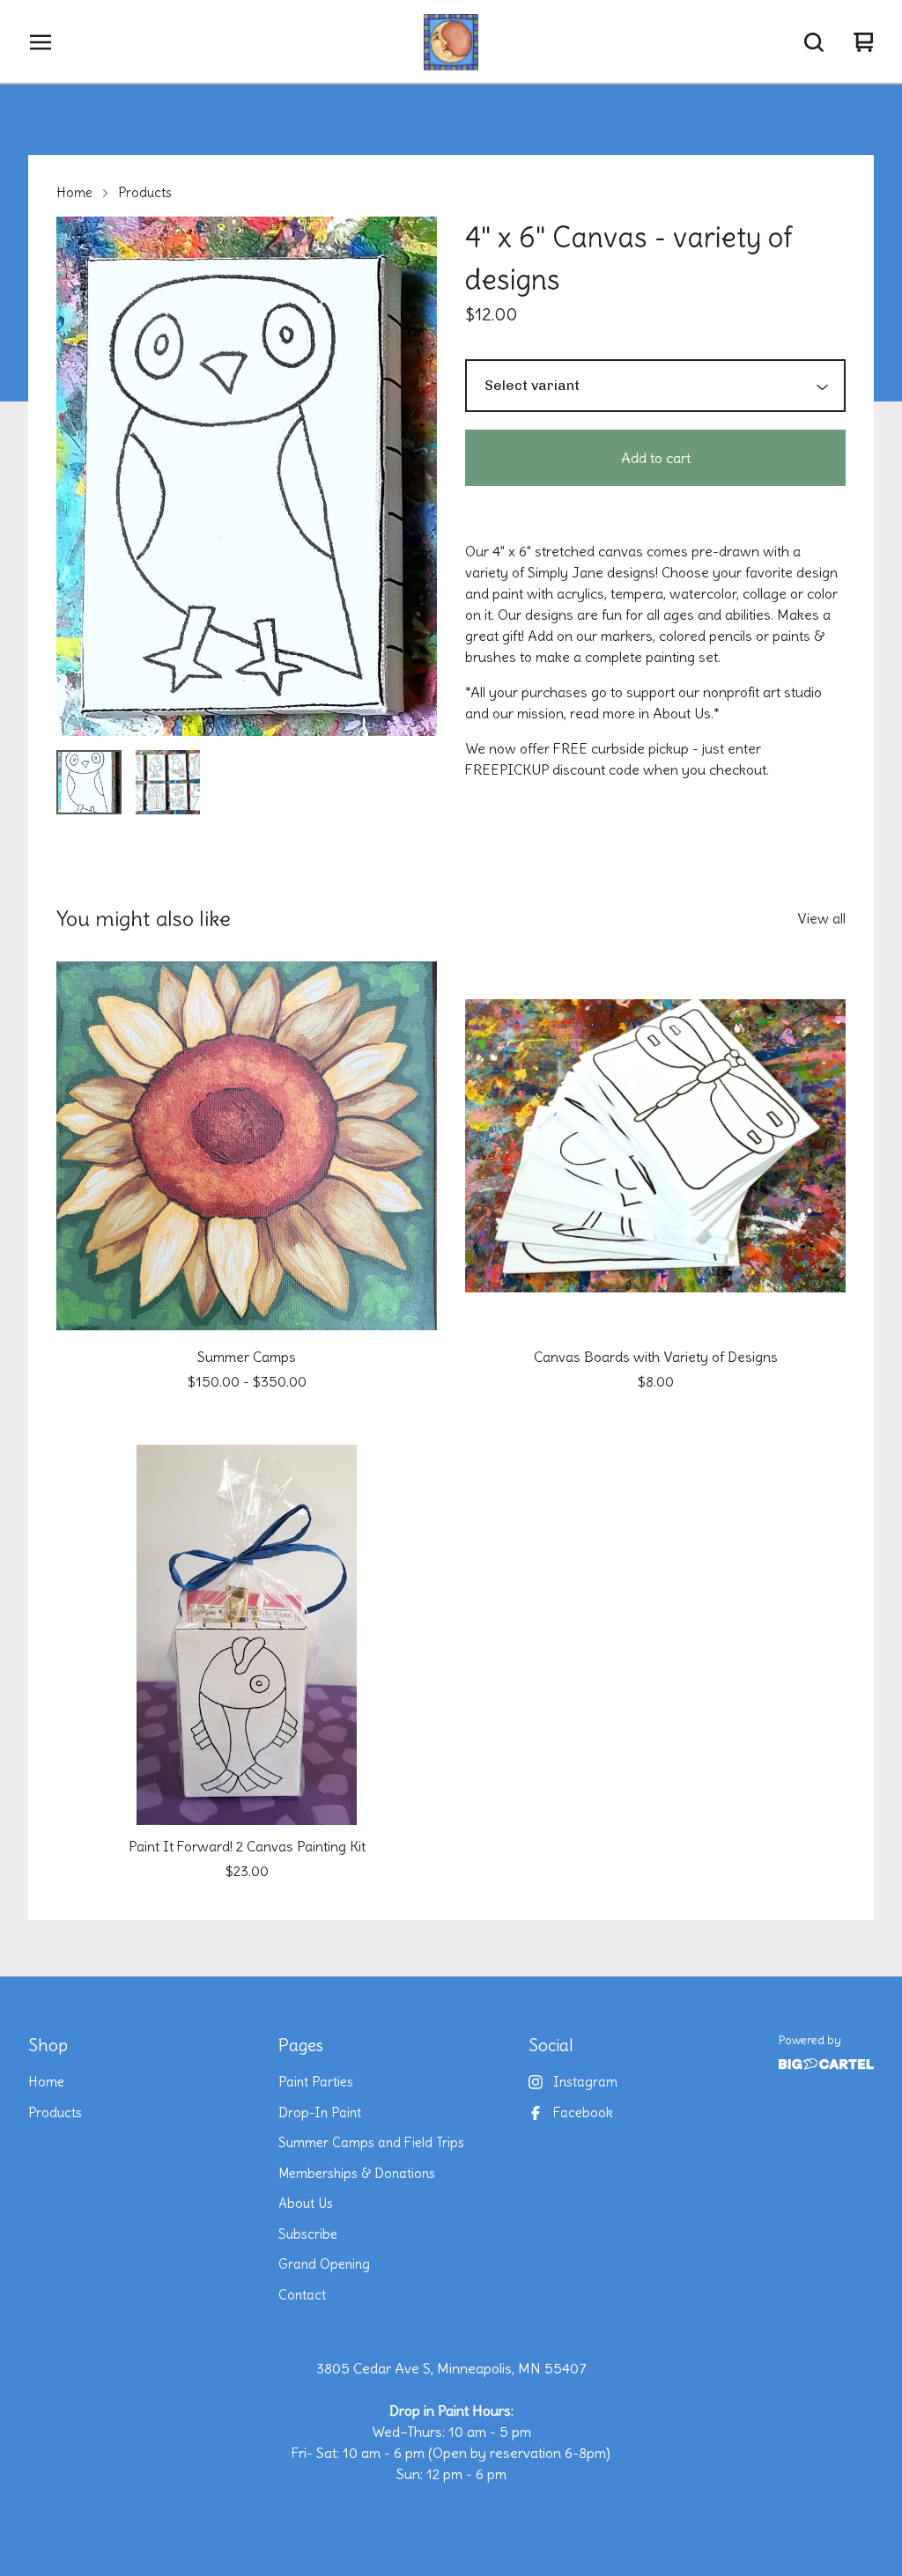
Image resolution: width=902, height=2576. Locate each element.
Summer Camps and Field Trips (371, 2142)
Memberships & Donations (357, 2173)
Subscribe (308, 2234)
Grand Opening (324, 2264)
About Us (306, 2203)
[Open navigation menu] (41, 42)
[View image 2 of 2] (168, 783)
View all (821, 918)
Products (145, 192)
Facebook (583, 2112)
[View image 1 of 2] (89, 783)
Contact (302, 2295)
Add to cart (656, 458)
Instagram (585, 2082)
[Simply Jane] (451, 42)
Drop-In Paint (320, 2112)
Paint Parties (316, 2082)
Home (74, 192)
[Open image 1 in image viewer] (247, 476)
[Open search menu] (814, 42)
